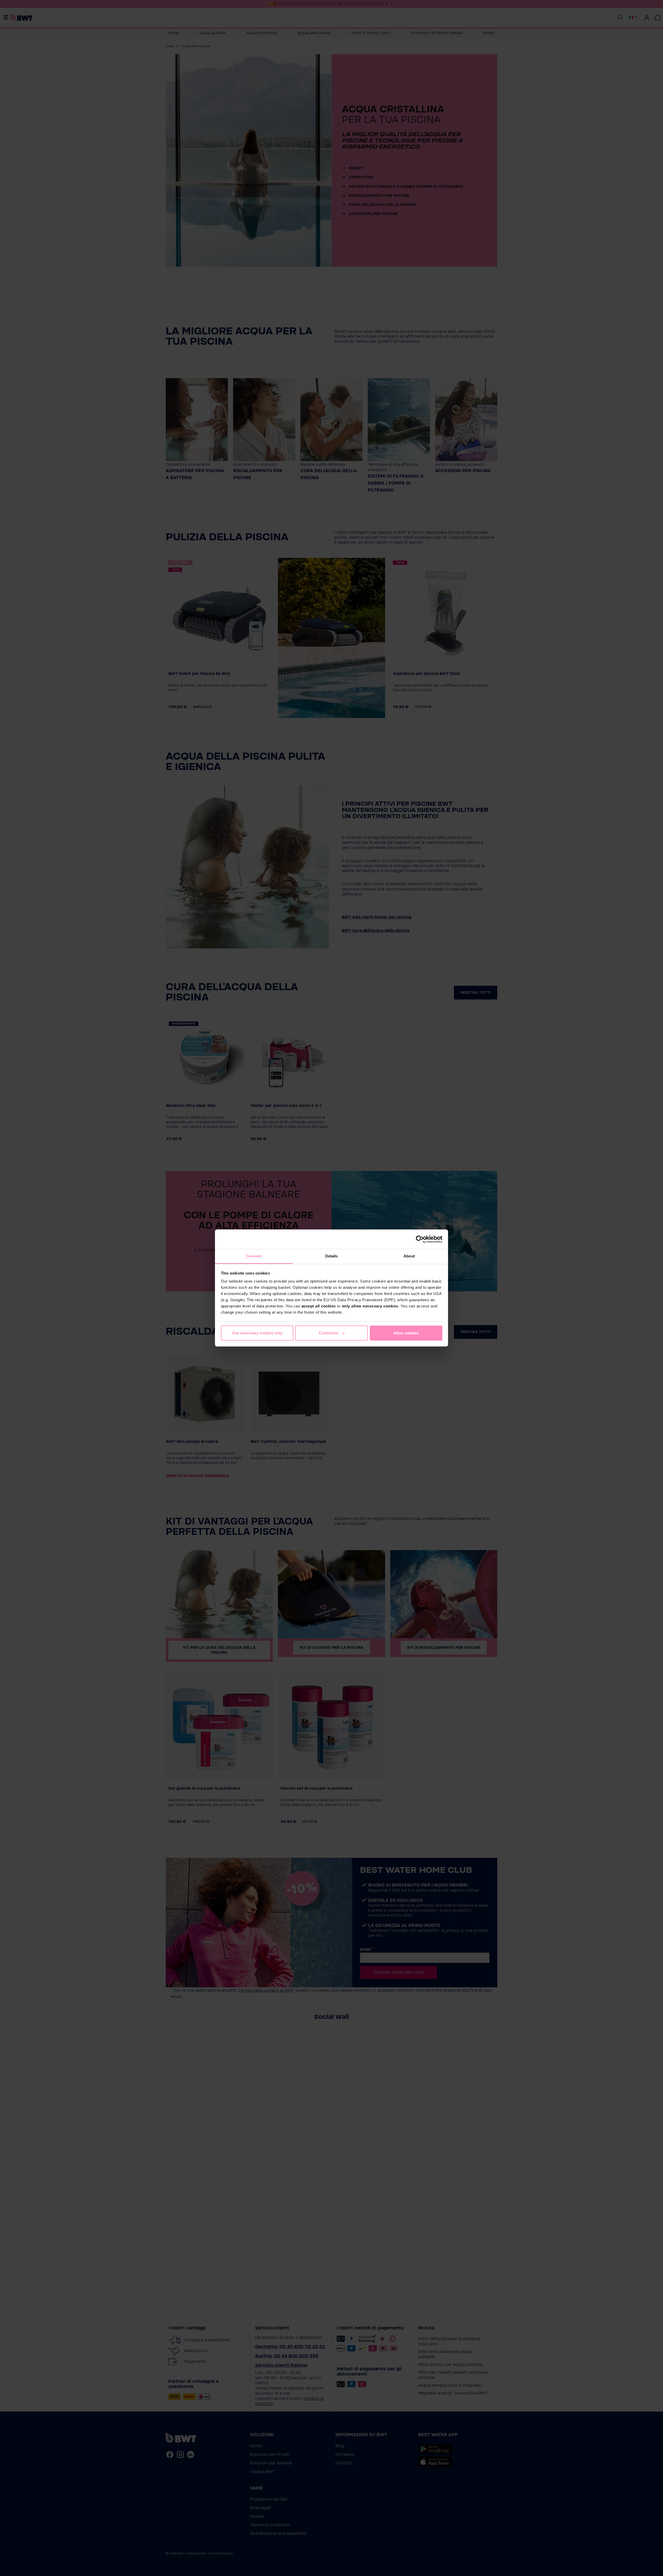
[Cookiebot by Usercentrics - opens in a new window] (420, 1239)
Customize (329, 1333)
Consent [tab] (254, 1256)
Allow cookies (406, 1333)
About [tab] (409, 1256)
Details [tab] (332, 1256)
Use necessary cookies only (257, 1333)
